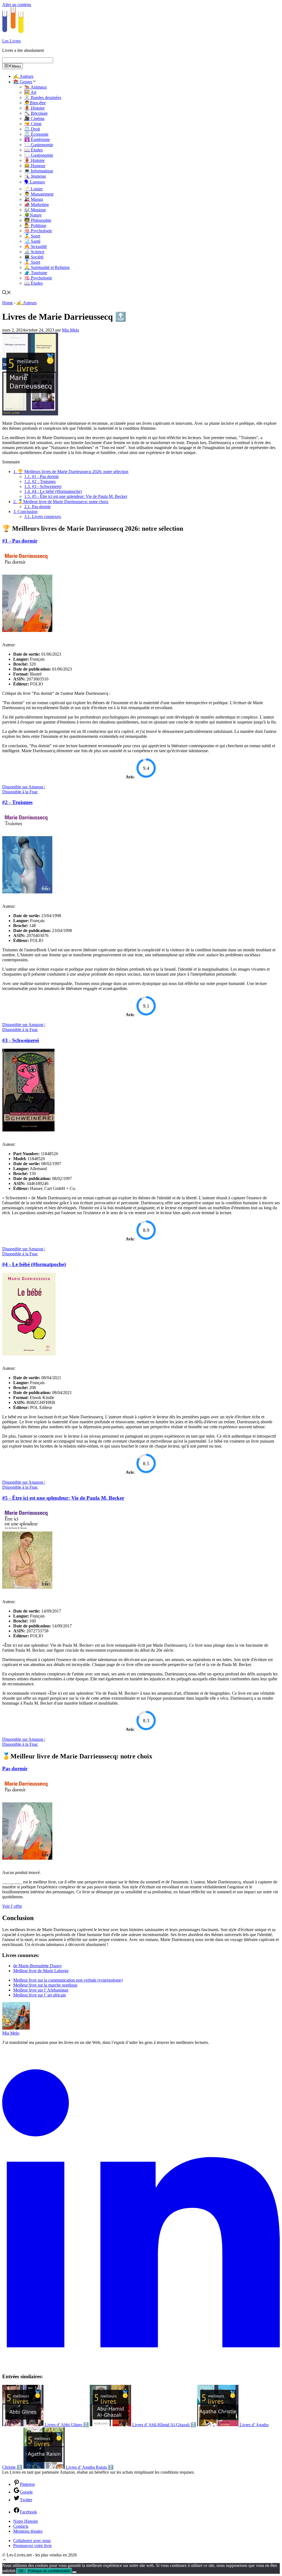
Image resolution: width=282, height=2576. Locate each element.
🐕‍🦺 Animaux (36, 87)
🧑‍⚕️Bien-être (35, 103)
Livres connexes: (43, 516)
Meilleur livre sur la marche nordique (45, 1985)
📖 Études (33, 150)
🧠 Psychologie (38, 231)
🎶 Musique (35, 210)
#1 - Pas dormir (41, 477)
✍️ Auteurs (23, 76)
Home (8, 303)
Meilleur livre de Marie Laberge (41, 1971)
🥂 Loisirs (33, 189)
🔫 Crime (33, 124)
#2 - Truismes (40, 481)
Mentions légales (28, 2531)
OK (21, 2571)
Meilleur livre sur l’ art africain (40, 1995)
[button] (4, 2560)
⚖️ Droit (32, 129)
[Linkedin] (141, 2366)
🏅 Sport (32, 236)
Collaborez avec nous (32, 2541)
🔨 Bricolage (36, 113)
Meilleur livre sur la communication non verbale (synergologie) (68, 1980)
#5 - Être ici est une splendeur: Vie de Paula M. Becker (76, 496)
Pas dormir (37, 507)
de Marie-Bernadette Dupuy (38, 1966)
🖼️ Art (30, 92)
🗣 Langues (35, 182)
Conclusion (25, 512)
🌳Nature (33, 215)
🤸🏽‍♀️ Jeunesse (35, 176)
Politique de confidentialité (49, 2571)
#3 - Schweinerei (43, 486)
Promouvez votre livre (32, 2546)
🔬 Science (34, 252)
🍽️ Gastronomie (39, 145)
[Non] (74, 2572)
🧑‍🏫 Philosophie (38, 220)
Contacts (21, 2526)
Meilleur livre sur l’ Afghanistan (41, 1990)
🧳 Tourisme (36, 273)
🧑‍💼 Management (39, 194)
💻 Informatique (39, 171)
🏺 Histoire (34, 108)
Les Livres (11, 41)
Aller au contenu (17, 5)
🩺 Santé (32, 241)
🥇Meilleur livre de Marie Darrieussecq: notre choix (61, 502)
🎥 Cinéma (34, 118)
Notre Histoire (26, 2521)
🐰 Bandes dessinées (43, 98)
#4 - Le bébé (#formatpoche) (53, 491)
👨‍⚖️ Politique (35, 225)
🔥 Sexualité (36, 246)
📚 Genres (23, 82)
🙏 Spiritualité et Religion (47, 267)
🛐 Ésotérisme (37, 139)
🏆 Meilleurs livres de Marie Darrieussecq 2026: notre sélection (71, 472)
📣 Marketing (36, 205)
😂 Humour (35, 166)
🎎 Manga (34, 199)
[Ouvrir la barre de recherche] (7, 293)
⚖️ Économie (36, 134)
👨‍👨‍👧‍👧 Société (34, 257)
